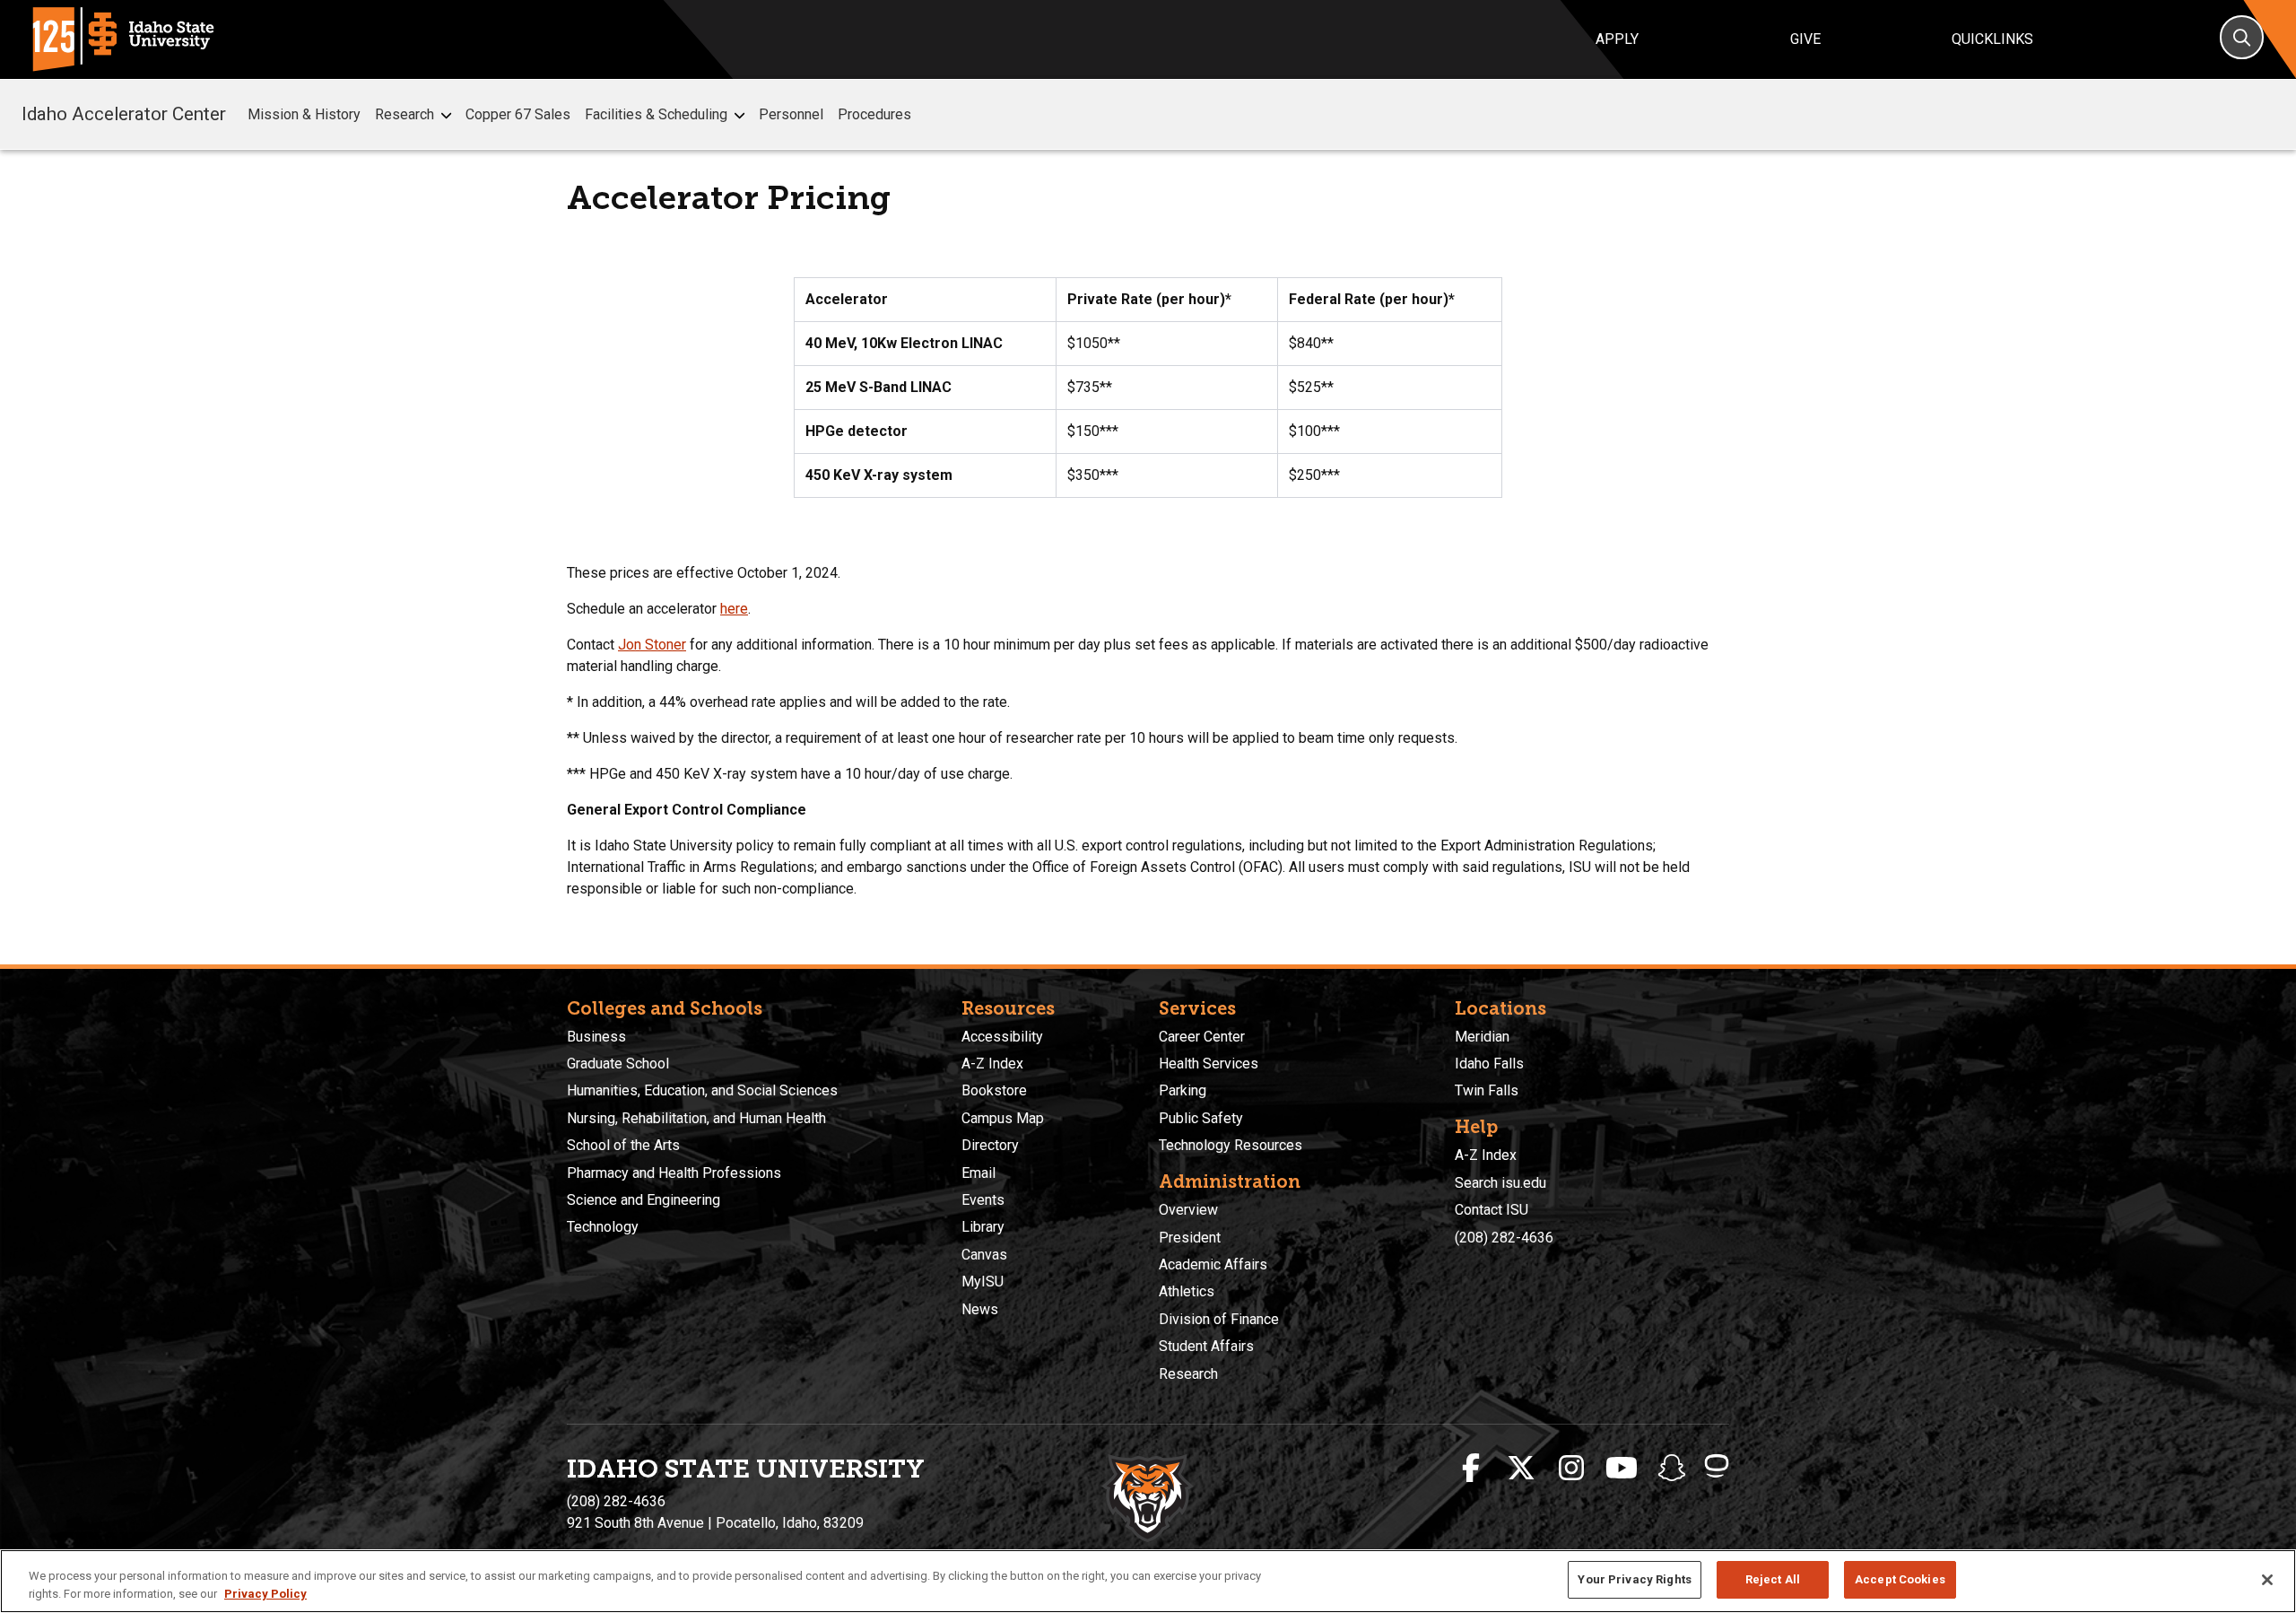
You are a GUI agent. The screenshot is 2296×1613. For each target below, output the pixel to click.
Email (978, 1173)
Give (1805, 39)
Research (404, 114)
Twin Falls (1487, 1090)
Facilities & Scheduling (656, 114)
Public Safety (1201, 1118)
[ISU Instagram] (1571, 1469)
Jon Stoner (652, 645)
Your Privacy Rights (1634, 1579)
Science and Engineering (644, 1200)
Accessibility (1002, 1037)
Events (983, 1200)
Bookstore (994, 1090)
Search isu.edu (1500, 1183)
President (1190, 1238)
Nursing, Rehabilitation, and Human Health (696, 1118)
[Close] (2267, 1580)
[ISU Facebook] (1471, 1469)
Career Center (1202, 1037)
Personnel (791, 114)
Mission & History (304, 114)
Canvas (984, 1255)
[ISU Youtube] (1622, 1469)
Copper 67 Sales (518, 114)
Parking (1183, 1090)
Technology (603, 1227)
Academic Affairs (1213, 1264)
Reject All (1773, 1579)
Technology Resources (1231, 1145)
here (734, 609)
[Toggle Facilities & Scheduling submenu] (739, 115)
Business (596, 1037)
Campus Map (1003, 1118)
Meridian (1482, 1037)
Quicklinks (1992, 39)
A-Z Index (992, 1064)
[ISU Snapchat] (1672, 1469)
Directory (990, 1145)
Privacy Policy (265, 1594)
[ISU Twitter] (1521, 1469)
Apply (1617, 39)
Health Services (1209, 1064)
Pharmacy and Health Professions (674, 1173)
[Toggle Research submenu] (446, 115)
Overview (1188, 1210)
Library (983, 1227)
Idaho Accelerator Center (124, 114)
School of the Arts (623, 1145)
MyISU (983, 1282)
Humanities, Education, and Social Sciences (702, 1090)
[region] (1148, 1581)
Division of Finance (1219, 1319)
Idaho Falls (1489, 1064)
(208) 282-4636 (1504, 1238)
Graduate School (618, 1064)
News (980, 1309)
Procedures (874, 114)
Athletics (1187, 1291)
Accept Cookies (1900, 1579)
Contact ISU (1492, 1210)
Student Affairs (1206, 1346)
